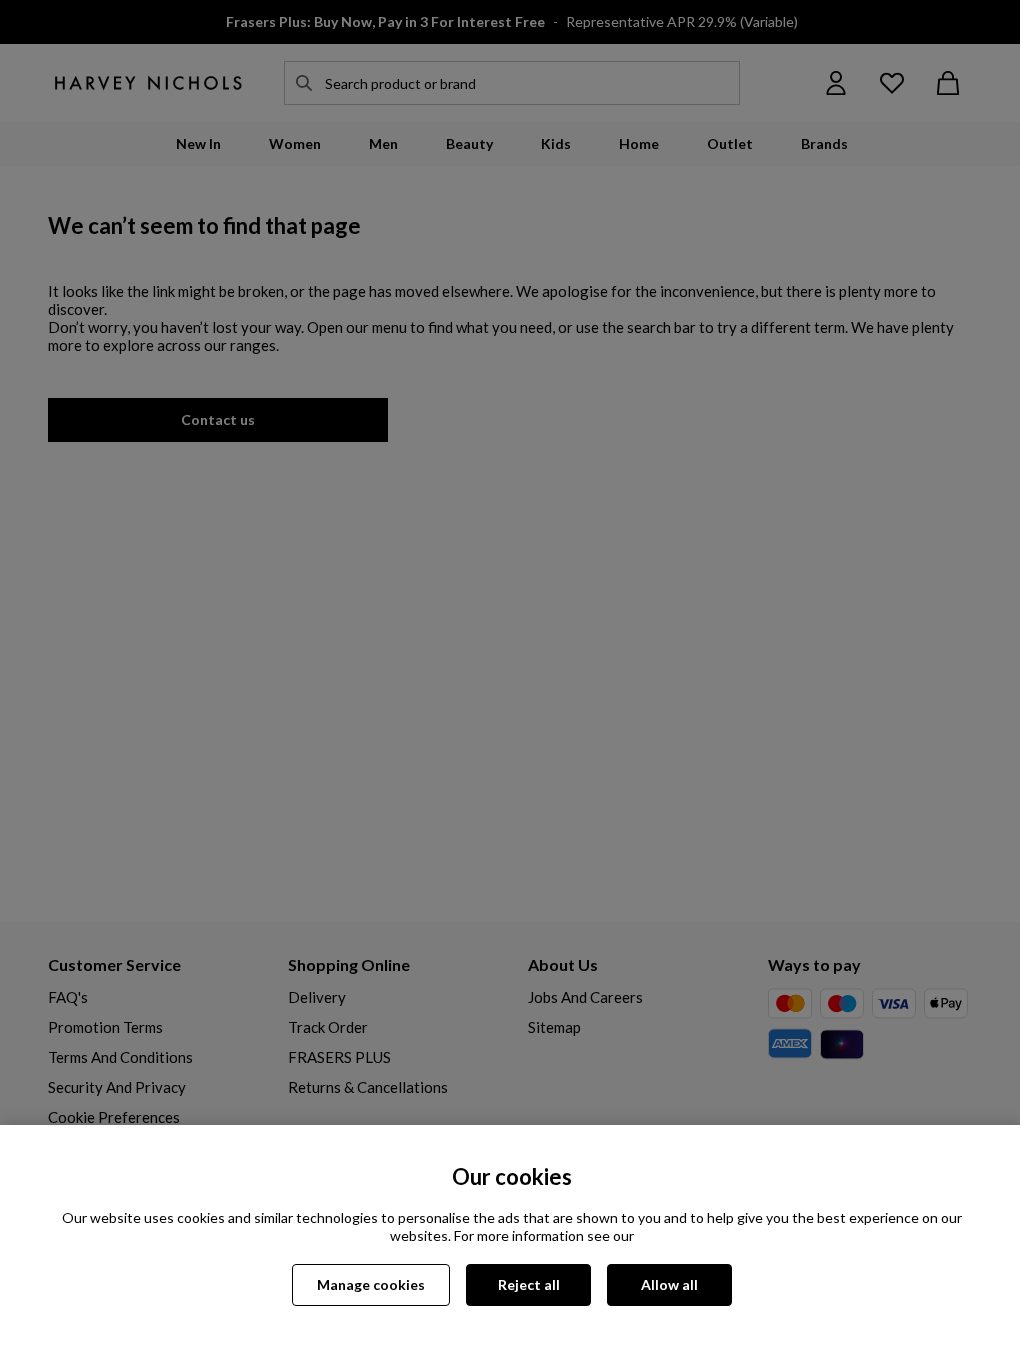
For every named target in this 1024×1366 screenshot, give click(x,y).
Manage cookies (371, 1284)
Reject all (529, 1284)
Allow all (669, 1284)
